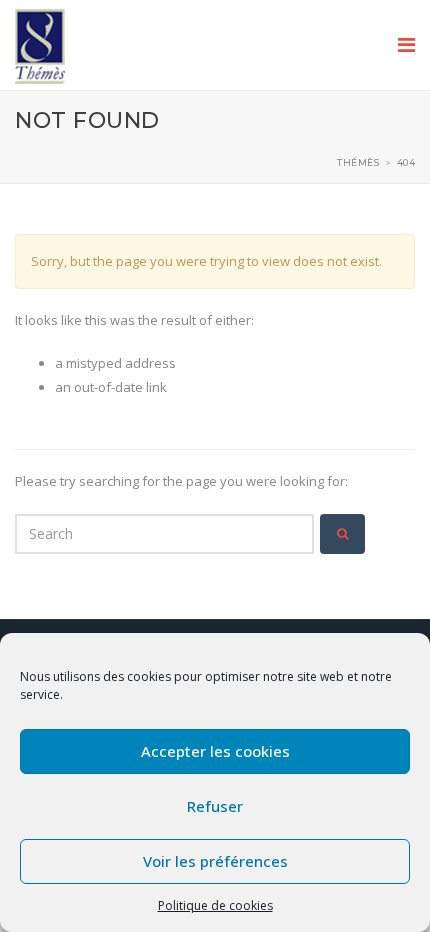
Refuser (215, 806)
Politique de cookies (215, 905)
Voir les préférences (215, 861)
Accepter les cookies (215, 751)
